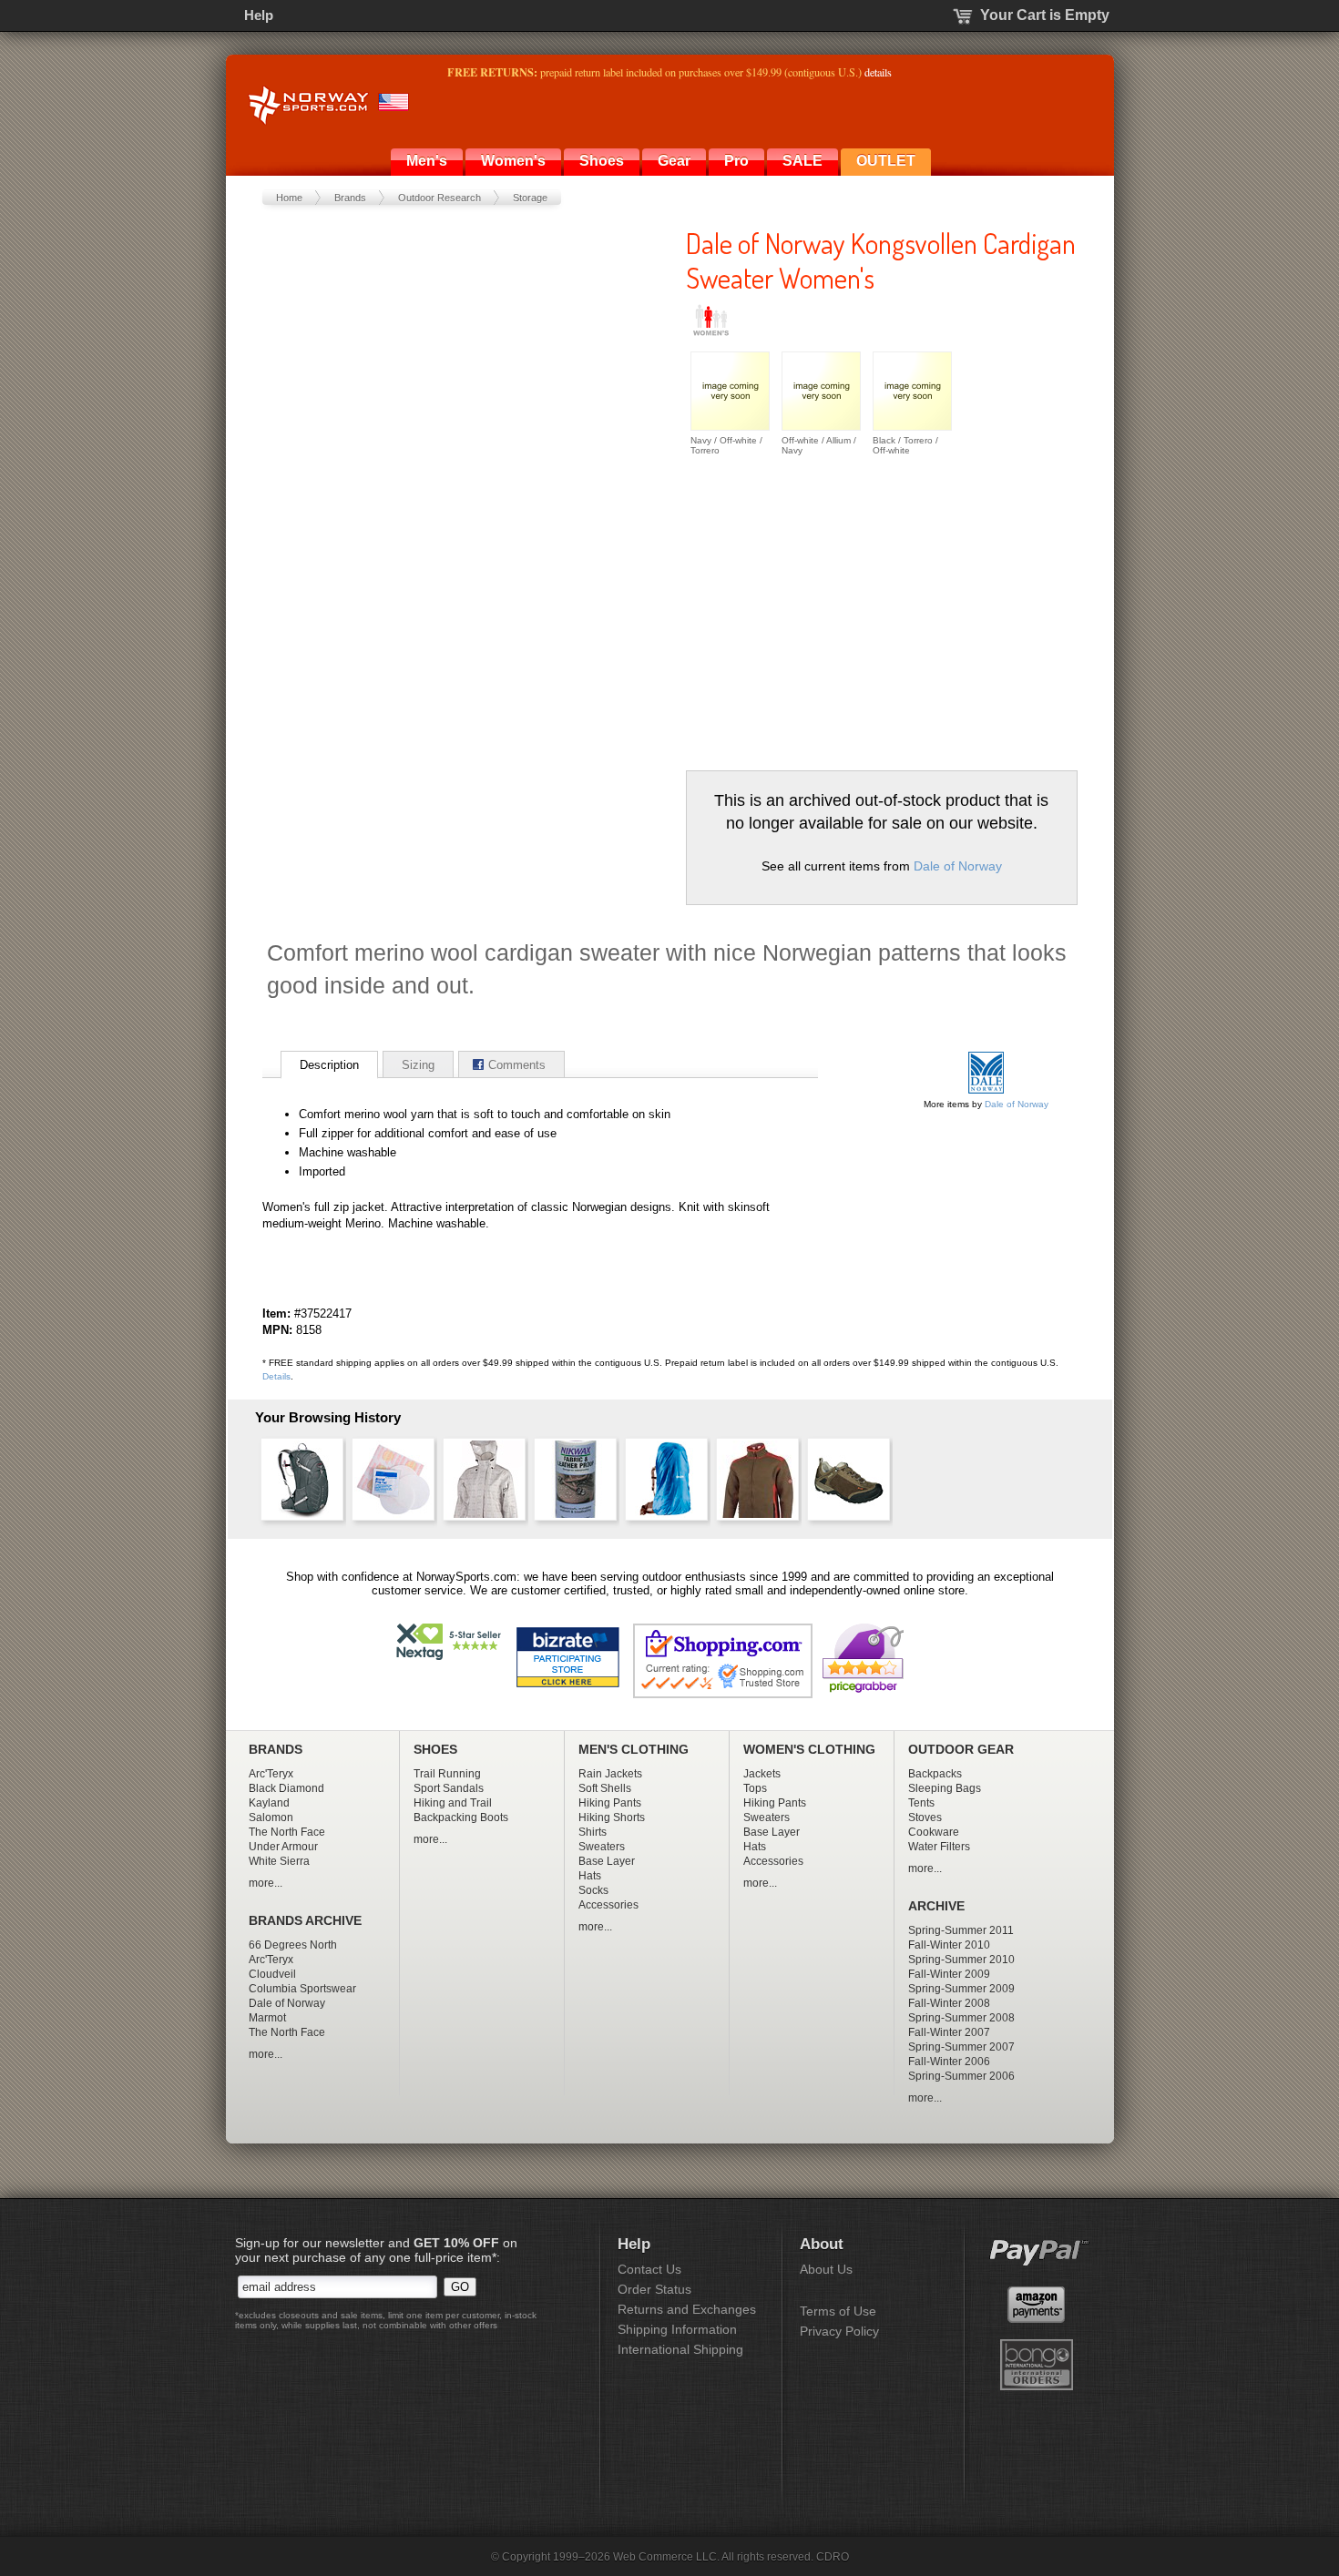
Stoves (925, 1817)
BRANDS (276, 1750)
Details (276, 1376)
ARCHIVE (936, 1906)
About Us (826, 2269)
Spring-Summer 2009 (961, 1989)
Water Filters (939, 1847)
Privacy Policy (839, 2331)
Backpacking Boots (461, 1817)
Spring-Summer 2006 (961, 2076)
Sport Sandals (449, 1788)
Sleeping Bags (945, 1788)
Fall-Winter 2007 (949, 2032)
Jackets (762, 1774)
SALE (802, 161)
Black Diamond (286, 1788)
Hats (590, 1876)
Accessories (608, 1905)
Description (329, 1065)
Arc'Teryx (271, 1774)
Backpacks (935, 1774)
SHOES (435, 1750)
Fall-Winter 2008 (949, 2003)
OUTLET (886, 161)
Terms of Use (838, 2311)
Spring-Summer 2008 (961, 2018)
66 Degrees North (293, 1945)
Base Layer (607, 1861)
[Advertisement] (839, 606)
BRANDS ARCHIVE (305, 1921)
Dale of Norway (958, 866)
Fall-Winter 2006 (949, 2062)
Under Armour (283, 1847)
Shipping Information (677, 2329)
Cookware (934, 1832)
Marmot (267, 2018)
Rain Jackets (610, 1774)
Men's (427, 161)
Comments (517, 1065)
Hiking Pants (610, 1803)
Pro (736, 161)
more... (266, 1883)
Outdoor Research (440, 198)
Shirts (593, 1832)
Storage (530, 198)
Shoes (602, 161)
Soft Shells (605, 1788)
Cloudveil (272, 1974)
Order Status (654, 2289)
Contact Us (649, 2269)
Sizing (418, 1065)
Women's (513, 161)
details (878, 72)
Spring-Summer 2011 (961, 1930)
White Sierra (279, 1861)
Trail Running (447, 1774)
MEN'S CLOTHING (634, 1750)
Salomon (271, 1817)
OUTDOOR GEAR (961, 1750)
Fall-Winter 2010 (949, 1945)
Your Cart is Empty (1045, 15)
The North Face (287, 1832)
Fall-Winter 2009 (949, 1974)
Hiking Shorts (612, 1817)
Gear (674, 161)
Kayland (269, 1803)
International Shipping (680, 2349)
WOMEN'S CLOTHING (809, 1750)
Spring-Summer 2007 (961, 2047)
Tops (755, 1788)
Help (259, 15)
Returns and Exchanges (687, 2309)
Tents (921, 1803)
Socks (593, 1890)
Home (289, 198)
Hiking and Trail (453, 1803)
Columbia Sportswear (302, 1989)
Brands (350, 198)
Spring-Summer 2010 (961, 1960)
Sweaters (602, 1847)
